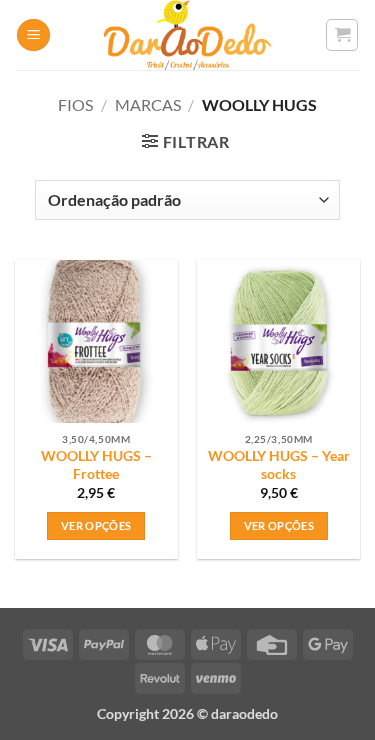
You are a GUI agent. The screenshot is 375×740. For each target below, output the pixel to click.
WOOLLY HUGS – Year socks (279, 465)
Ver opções (96, 525)
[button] (33, 35)
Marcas (148, 104)
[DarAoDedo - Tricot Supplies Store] (187, 35)
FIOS (75, 104)
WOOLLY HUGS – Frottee (96, 465)
